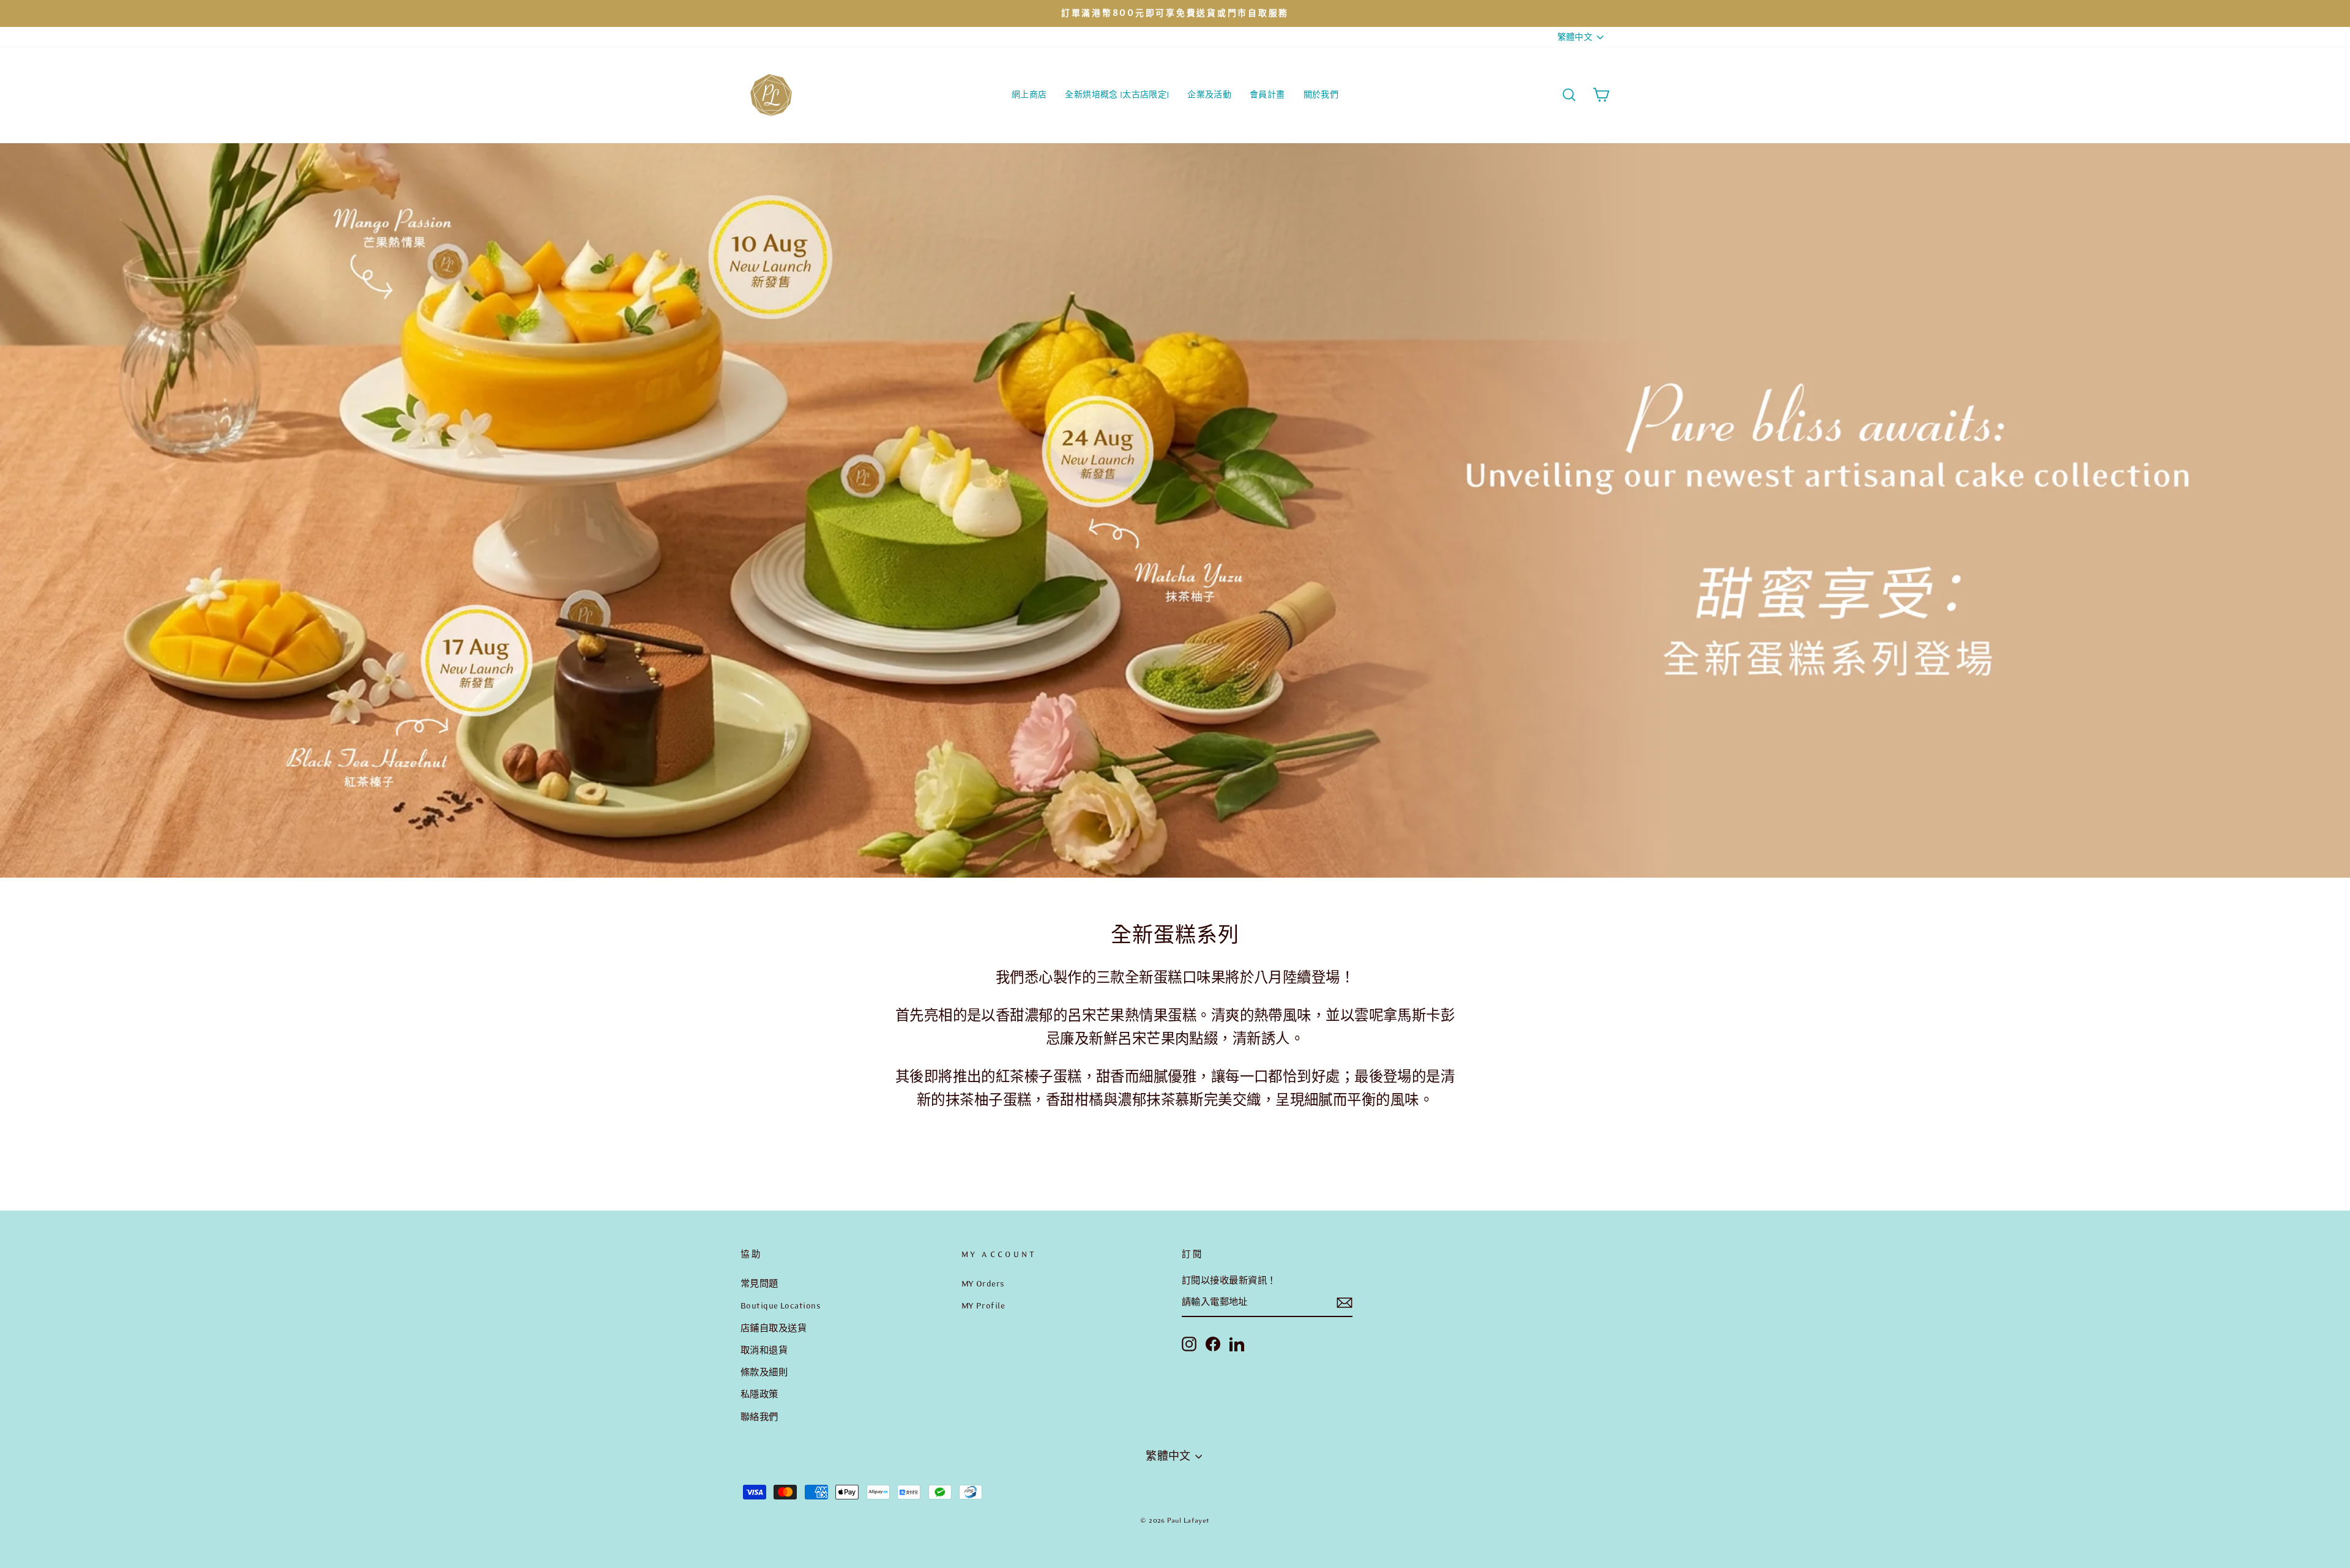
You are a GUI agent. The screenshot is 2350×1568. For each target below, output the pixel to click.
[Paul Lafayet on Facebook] (1213, 1343)
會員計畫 (1267, 95)
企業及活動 (1209, 95)
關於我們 (1321, 95)
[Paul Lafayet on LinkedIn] (1237, 1343)
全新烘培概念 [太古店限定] (1117, 95)
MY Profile (983, 1305)
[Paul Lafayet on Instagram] (1189, 1343)
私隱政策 (759, 1394)
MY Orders (983, 1283)
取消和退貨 (764, 1350)
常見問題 (759, 1283)
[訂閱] (1345, 1303)
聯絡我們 (759, 1417)
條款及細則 (764, 1372)
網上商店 (1029, 95)
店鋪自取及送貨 (774, 1328)
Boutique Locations (781, 1305)
